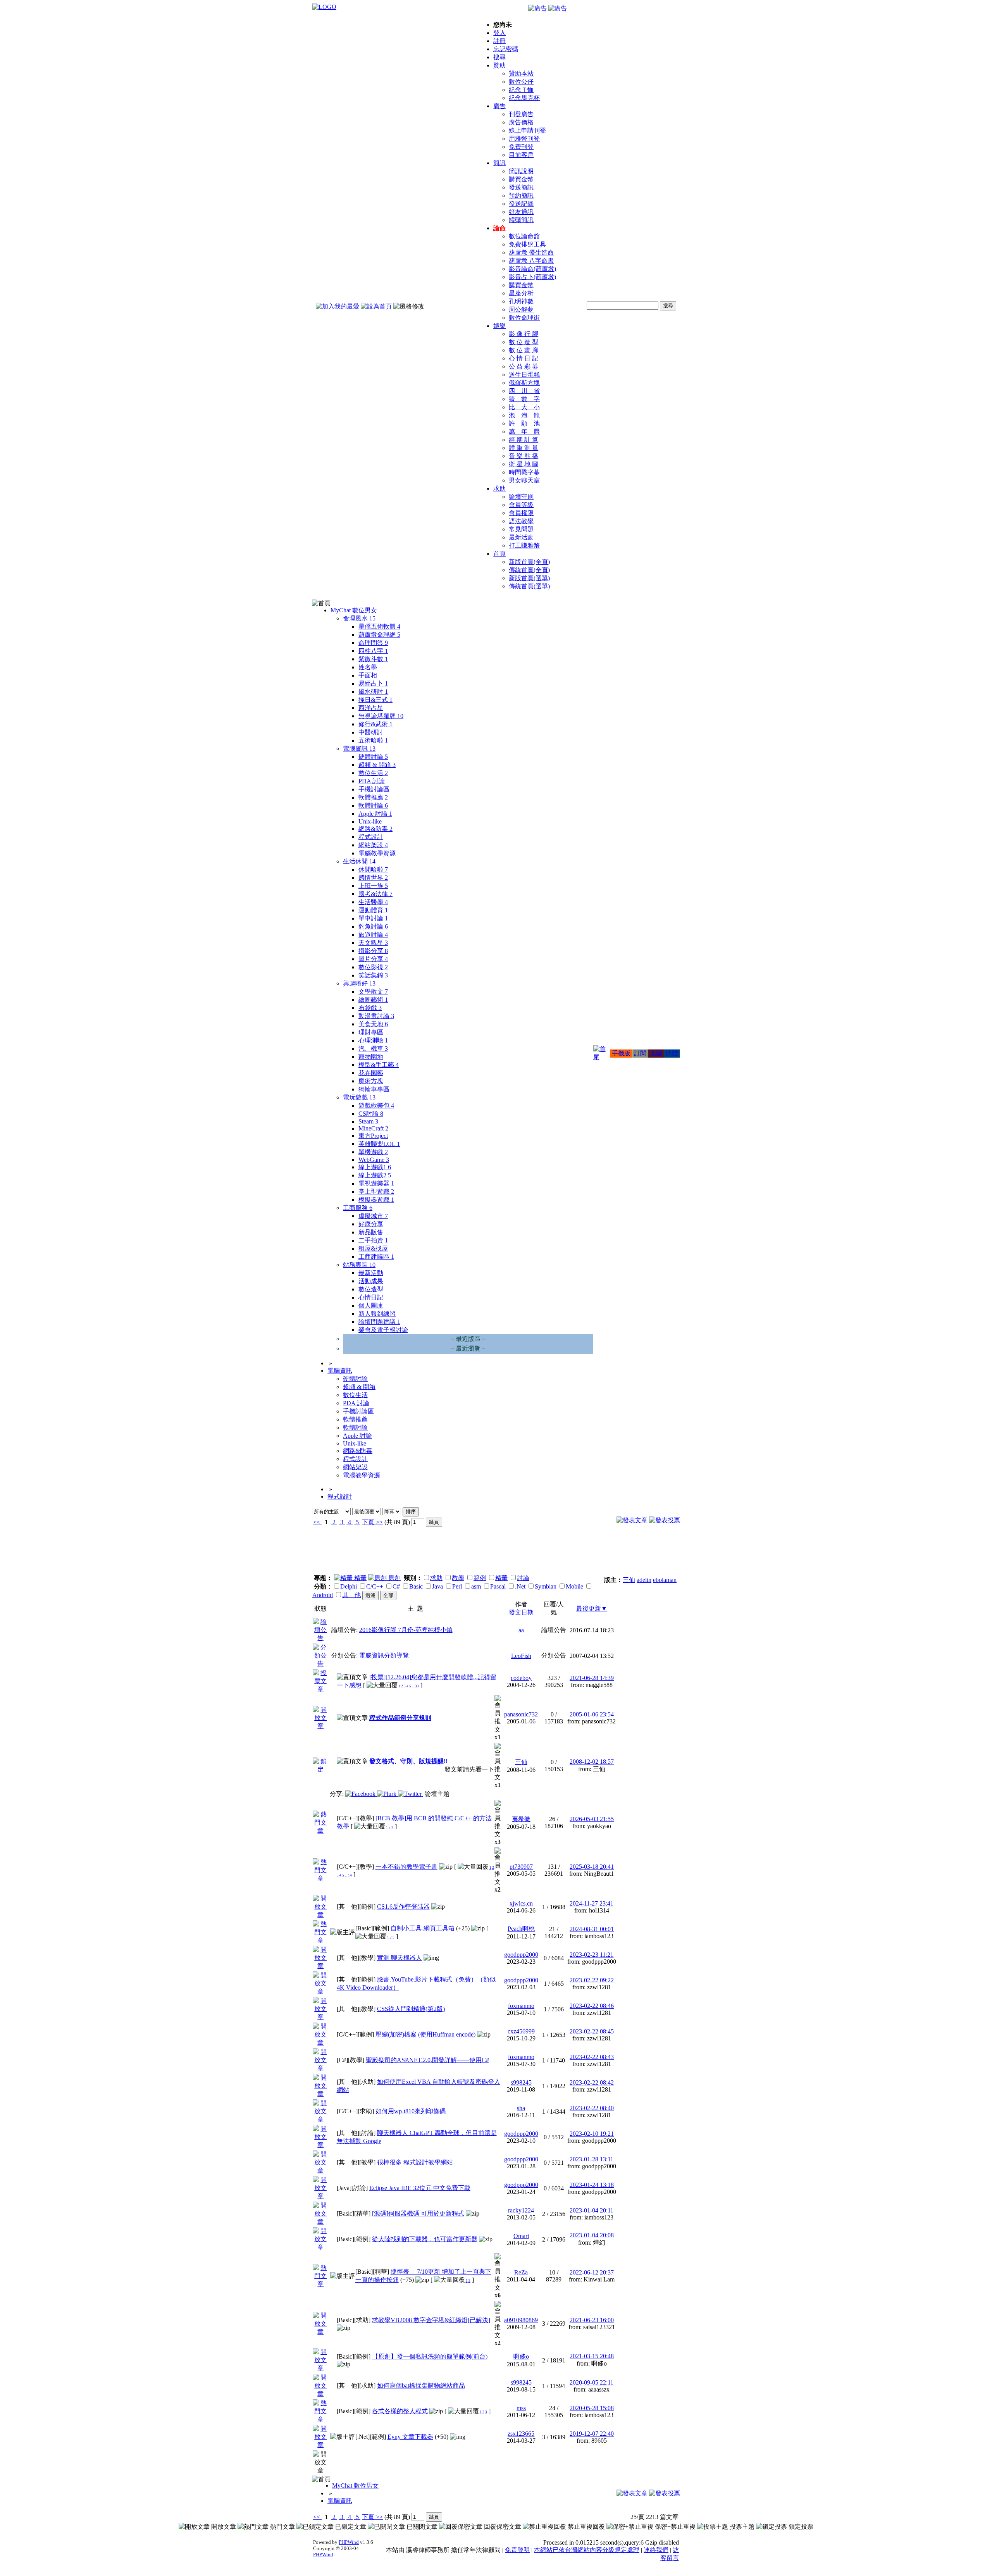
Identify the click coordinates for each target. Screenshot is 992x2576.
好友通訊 (521, 212)
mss (521, 2408)
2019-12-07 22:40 (592, 2434)
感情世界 (373, 878)
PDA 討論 (372, 781)
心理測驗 (373, 1040)
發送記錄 (521, 204)
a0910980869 (521, 2320)
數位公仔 (521, 82)
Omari (521, 2236)
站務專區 (359, 1265)
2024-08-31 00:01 (592, 1929)
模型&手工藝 (379, 1065)
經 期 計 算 (524, 440)
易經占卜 (373, 683)
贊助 (499, 65)
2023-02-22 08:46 (592, 2006)
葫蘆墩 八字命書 (531, 261)
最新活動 (521, 537)
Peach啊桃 (521, 1929)
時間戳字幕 (524, 472)
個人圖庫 (371, 1305)
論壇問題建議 (379, 1322)
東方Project (373, 1136)
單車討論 (373, 918)
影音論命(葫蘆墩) (532, 269)
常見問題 (521, 529)
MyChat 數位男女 (354, 610)
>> (379, 1522)
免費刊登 (521, 147)
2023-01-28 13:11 (592, 2159)
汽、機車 (373, 1048)
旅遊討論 (373, 935)
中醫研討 (371, 732)
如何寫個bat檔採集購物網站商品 (421, 2386)
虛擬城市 (373, 1216)
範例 (480, 1578)
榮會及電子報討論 (383, 1330)
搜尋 (499, 57)
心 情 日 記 (524, 358)
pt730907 (521, 1867)
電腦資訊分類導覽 (384, 1655)
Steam (368, 1121)
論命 (499, 228)
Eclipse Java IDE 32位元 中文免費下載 (420, 2188)
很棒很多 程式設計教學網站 (415, 2162)
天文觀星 (373, 943)
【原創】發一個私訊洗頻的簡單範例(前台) (430, 2356)
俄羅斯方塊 (524, 383)
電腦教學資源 (377, 853)
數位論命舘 (524, 236)
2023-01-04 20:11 (592, 2210)
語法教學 (521, 521)
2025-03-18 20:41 (592, 1867)
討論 (523, 1578)
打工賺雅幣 (524, 545)
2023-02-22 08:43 (592, 2057)
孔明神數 (521, 301)
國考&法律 (375, 894)
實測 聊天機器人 (400, 1958)
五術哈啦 (373, 740)
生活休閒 (359, 861)
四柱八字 (373, 651)
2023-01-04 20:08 (592, 2235)
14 (350, 1875)
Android (323, 1595)
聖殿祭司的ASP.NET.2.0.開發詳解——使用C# (427, 2060)
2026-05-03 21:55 (592, 1819)
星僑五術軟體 (379, 626)
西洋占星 (371, 708)
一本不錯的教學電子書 (406, 1867)
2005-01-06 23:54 (592, 1714)
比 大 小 (524, 407)
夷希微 (521, 1819)
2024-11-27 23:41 (592, 1903)
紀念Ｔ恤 (521, 90)
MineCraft (373, 1128)
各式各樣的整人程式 (400, 2411)
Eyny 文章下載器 (410, 2437)
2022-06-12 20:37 (592, 2272)
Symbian (546, 1586)
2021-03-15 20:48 (592, 2356)
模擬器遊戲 (376, 1200)
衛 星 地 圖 (524, 464)
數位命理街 (524, 318)
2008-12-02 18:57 (592, 1762)
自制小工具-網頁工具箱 (423, 1928)
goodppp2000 (521, 1955)
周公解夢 (521, 309)
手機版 (621, 1053)
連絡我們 (656, 2550)
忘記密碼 (506, 49)
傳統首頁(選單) (529, 586)
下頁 (368, 1522)
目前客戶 (521, 155)
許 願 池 (524, 423)
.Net (520, 1586)
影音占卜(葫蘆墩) (532, 277)
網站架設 (373, 845)
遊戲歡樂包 (376, 1105)
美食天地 (373, 1024)
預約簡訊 (521, 196)
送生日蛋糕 (524, 375)
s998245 (521, 2082)
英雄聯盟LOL (379, 1144)
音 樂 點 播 (524, 456)
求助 (499, 488)
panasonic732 (521, 1714)
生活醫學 (373, 902)
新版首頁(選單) (529, 578)
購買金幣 (521, 179)
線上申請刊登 (527, 130)
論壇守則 (521, 497)
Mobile (574, 1586)
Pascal (498, 1586)
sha (521, 2108)
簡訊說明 (521, 171)
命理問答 (373, 643)
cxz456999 (521, 2031)
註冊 (499, 41)
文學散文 (373, 992)
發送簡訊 (521, 187)
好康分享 (371, 1224)
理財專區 (371, 1032)
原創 (394, 1578)
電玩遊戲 (359, 1097)
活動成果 (371, 1281)
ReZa (521, 2272)
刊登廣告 (521, 114)
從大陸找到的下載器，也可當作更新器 (425, 2239)
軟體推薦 (373, 797)
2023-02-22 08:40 (592, 2108)
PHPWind (349, 2542)
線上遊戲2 (375, 1175)
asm (476, 1586)
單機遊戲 (373, 1152)
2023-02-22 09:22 (592, 1980)
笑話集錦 (373, 975)
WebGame (374, 1160)
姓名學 (368, 667)
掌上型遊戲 (376, 1192)
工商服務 (358, 1208)
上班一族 (373, 886)
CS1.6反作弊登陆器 (403, 1907)
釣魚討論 (373, 926)
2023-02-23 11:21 (592, 1955)
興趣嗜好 (359, 983)
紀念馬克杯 (524, 98)
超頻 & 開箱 (377, 765)
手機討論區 (374, 789)
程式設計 (371, 837)
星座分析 (521, 293)
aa (521, 1630)
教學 (458, 1578)
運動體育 (373, 910)
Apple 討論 (375, 814)
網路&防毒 (375, 829)
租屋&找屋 (373, 1248)
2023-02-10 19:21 (592, 2134)
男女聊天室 (524, 480)
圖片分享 (373, 959)
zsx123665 (521, 2434)
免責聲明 (517, 2550)
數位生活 (373, 773)
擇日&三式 (375, 700)
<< (317, 1522)
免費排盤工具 (527, 244)
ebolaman (665, 1580)
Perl (457, 1586)
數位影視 (373, 967)
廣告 (499, 106)
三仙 (629, 1580)
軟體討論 (373, 806)
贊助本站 (521, 73)
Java (437, 1586)
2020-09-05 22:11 (592, 2382)
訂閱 (640, 1053)
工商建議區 (376, 1257)
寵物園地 (371, 1057)
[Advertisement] (638, 1553)
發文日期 (521, 1612)
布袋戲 (370, 1008)
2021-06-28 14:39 (592, 1678)
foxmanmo (521, 2006)
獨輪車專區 (374, 1089)
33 (417, 1686)
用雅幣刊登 (524, 139)
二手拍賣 (373, 1240)
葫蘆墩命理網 (379, 635)
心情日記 (371, 1297)
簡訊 (499, 163)
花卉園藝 (371, 1073)
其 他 (351, 1595)
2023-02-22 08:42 (592, 2082)
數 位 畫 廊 (524, 350)
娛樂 (499, 326)
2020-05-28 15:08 (592, 2408)
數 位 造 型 (524, 342)
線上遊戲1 (375, 1167)
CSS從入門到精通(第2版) (411, 2009)
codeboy (521, 1678)
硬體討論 (373, 757)
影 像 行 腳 (524, 334)
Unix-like (370, 821)
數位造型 (371, 1289)
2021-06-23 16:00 (592, 2320)
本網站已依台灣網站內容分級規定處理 (587, 2550)
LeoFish (521, 1656)
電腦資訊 (359, 749)
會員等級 (521, 505)
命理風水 (359, 618)
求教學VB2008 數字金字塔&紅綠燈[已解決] (431, 2320)
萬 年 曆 (524, 432)
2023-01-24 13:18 (592, 2185)
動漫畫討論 (376, 1016)
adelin (644, 1580)
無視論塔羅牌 (381, 716)
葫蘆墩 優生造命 (531, 252)
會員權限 (521, 513)
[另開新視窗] (321, 1638)
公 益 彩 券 (524, 366)
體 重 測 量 (524, 448)
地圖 (656, 1053)
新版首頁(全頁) (529, 562)
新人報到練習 (377, 1314)
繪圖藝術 (373, 1000)
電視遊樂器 (376, 1183)
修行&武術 (375, 724)
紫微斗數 (373, 659)
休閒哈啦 (373, 869)
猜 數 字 (524, 399)
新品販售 (371, 1232)
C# (396, 1586)
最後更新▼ (592, 1608)
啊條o (521, 2356)
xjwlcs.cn (521, 1903)
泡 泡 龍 (524, 415)
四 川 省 (524, 391)
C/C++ (375, 1586)
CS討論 (371, 1114)
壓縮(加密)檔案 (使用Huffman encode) (425, 2034)
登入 (499, 33)
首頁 (499, 554)
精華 (360, 1578)
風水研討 (373, 692)
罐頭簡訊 (521, 220)
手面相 (368, 675)
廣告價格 (521, 122)
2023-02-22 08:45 (592, 2031)
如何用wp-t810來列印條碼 (411, 2111)
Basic (416, 1586)
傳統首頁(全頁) (529, 570)
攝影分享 (373, 951)
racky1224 (521, 2210)
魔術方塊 (371, 1081)
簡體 (672, 1053)
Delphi (349, 1586)
